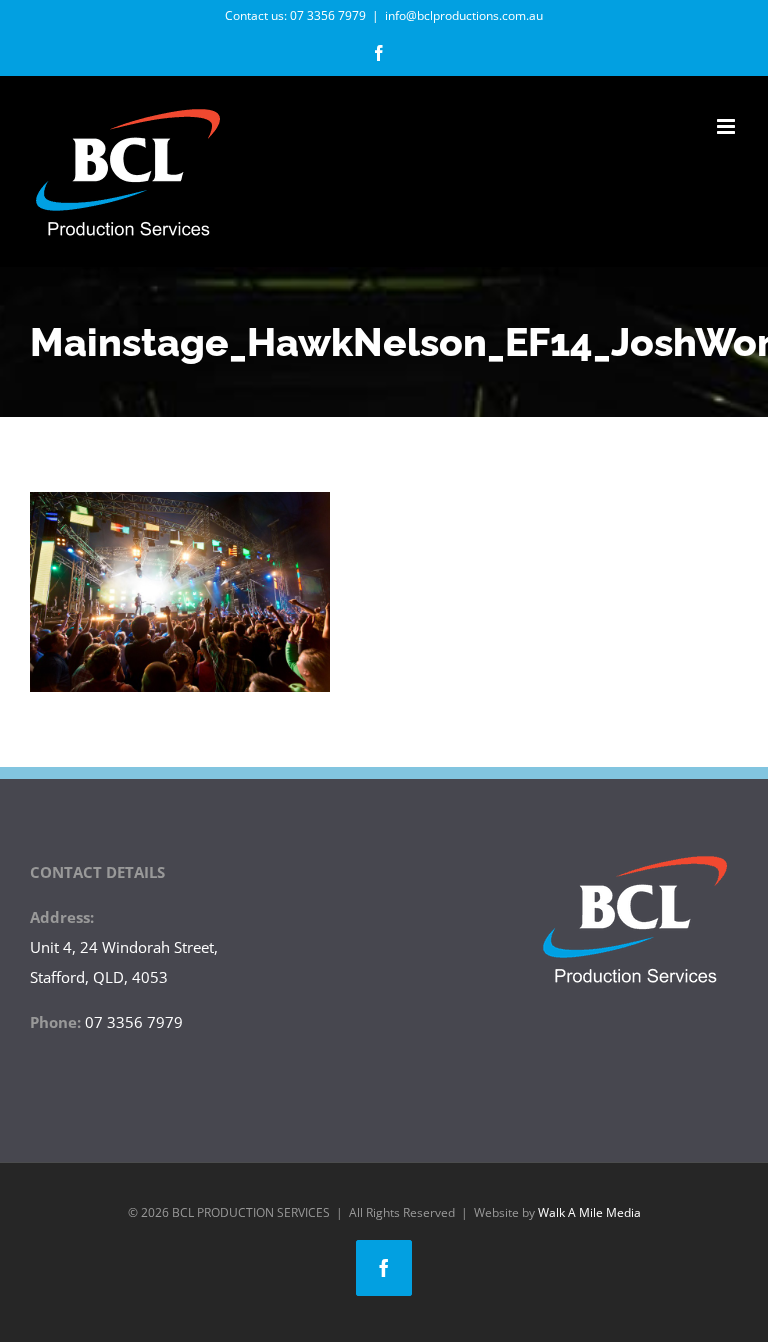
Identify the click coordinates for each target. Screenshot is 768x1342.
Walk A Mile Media (589, 1212)
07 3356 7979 (328, 15)
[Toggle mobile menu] (727, 126)
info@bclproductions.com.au (464, 15)
